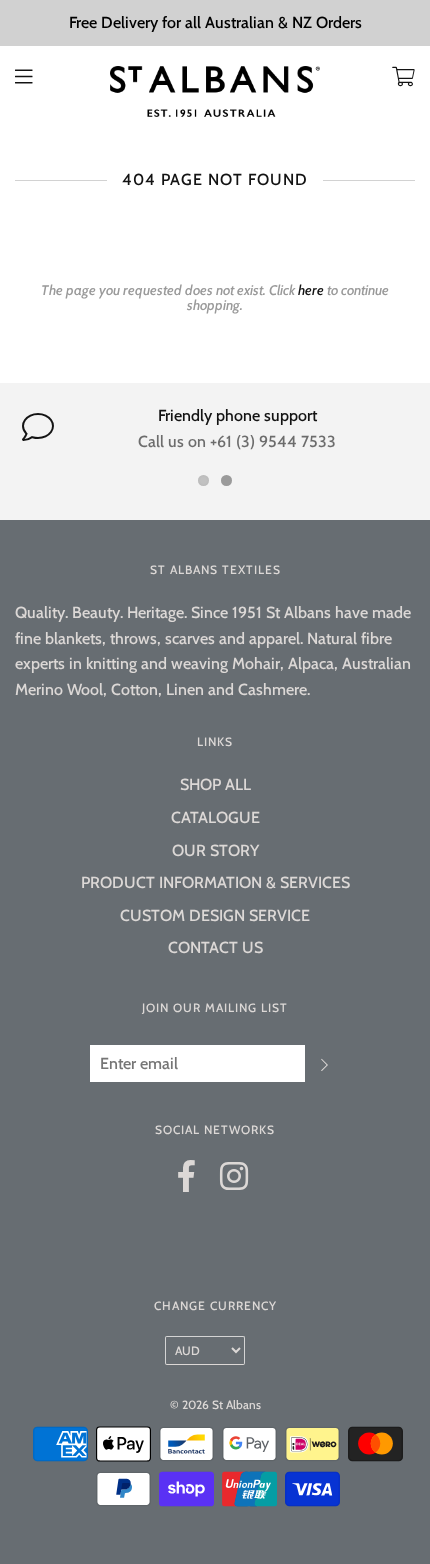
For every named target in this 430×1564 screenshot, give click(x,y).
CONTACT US (215, 947)
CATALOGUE (215, 817)
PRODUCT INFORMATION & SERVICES (215, 882)
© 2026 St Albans (215, 1404)
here (311, 290)
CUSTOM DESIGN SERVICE (215, 915)
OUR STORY (215, 850)
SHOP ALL (215, 784)
